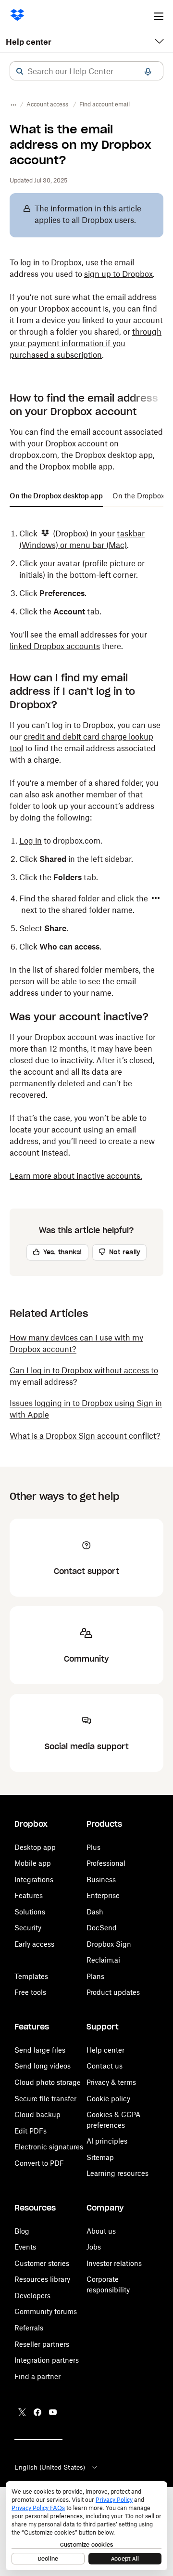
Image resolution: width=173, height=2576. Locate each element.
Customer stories (42, 2263)
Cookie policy (108, 2099)
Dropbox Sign (109, 1944)
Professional (106, 1863)
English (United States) (50, 2467)
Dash (95, 1912)
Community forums (46, 2311)
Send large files (40, 2050)
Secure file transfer (45, 2099)
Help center (29, 42)
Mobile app (33, 1863)
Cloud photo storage (48, 2082)
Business (101, 1880)
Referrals (29, 2328)
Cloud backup (37, 2114)
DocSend (102, 1928)
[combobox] (86, 71)
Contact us (105, 2066)
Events (25, 2247)
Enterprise (103, 1895)
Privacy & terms (111, 2082)
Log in (31, 841)
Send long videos (43, 2066)
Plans (95, 1976)
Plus (93, 1847)
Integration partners (47, 2360)
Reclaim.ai (103, 1960)
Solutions (30, 1912)
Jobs (94, 2247)
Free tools (30, 1992)
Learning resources (117, 2173)
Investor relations (114, 2263)
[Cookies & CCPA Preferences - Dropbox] (86, 2526)
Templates (31, 1976)
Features (29, 1895)
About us (101, 2231)
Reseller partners (42, 2344)
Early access (34, 1944)
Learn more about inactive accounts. (76, 1176)
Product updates (113, 1992)
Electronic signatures (49, 2147)
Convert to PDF (39, 2163)
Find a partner (37, 2376)
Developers (32, 2296)
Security (28, 1928)
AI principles (107, 2141)
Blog (22, 2231)
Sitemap (100, 2157)
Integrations (34, 1880)
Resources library (42, 2279)
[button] (20, 71)
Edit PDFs (31, 2131)
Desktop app (35, 1847)
